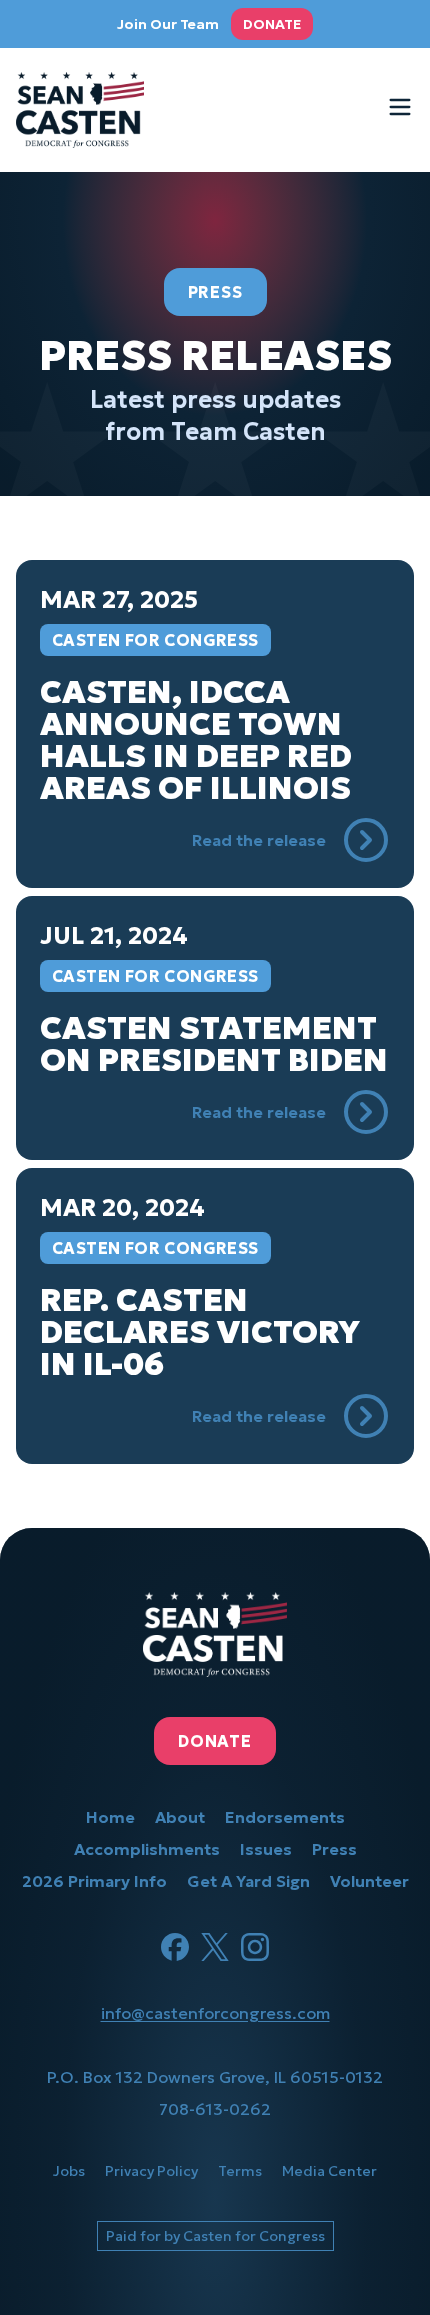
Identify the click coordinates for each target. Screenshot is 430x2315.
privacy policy (151, 2171)
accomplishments (147, 1849)
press (334, 1849)
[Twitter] (215, 1947)
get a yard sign (248, 1881)
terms (240, 2171)
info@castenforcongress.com (215, 2013)
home (110, 1817)
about (180, 1817)
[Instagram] (255, 1947)
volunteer (369, 1881)
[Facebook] (175, 1947)
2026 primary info (94, 1881)
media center (329, 2171)
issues (266, 1849)
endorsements (285, 1817)
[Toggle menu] (400, 107)
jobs (69, 2171)
